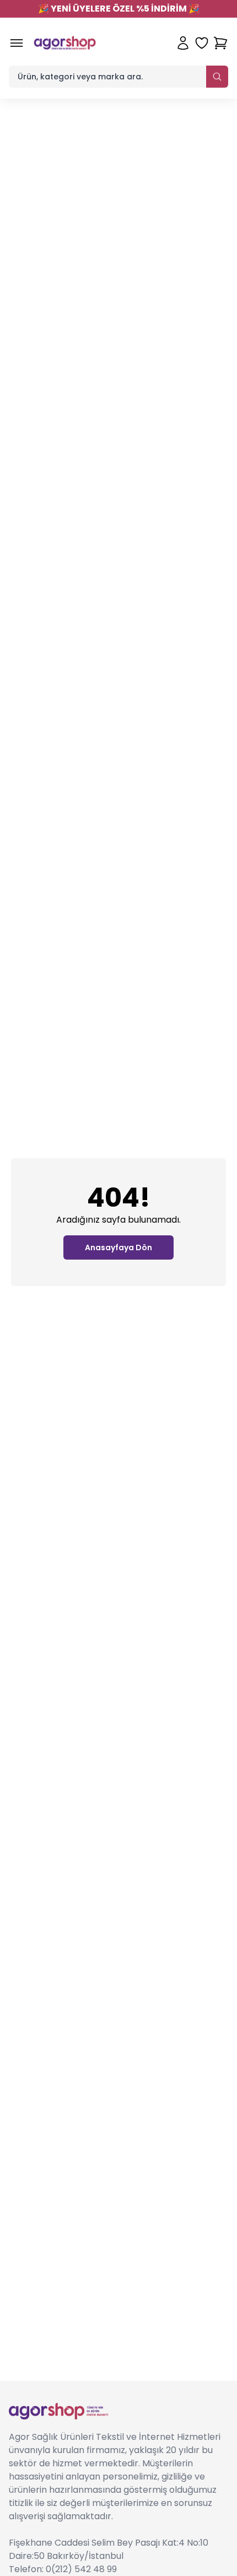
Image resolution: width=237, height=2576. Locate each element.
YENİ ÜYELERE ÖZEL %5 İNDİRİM (119, 9)
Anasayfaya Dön (118, 1247)
